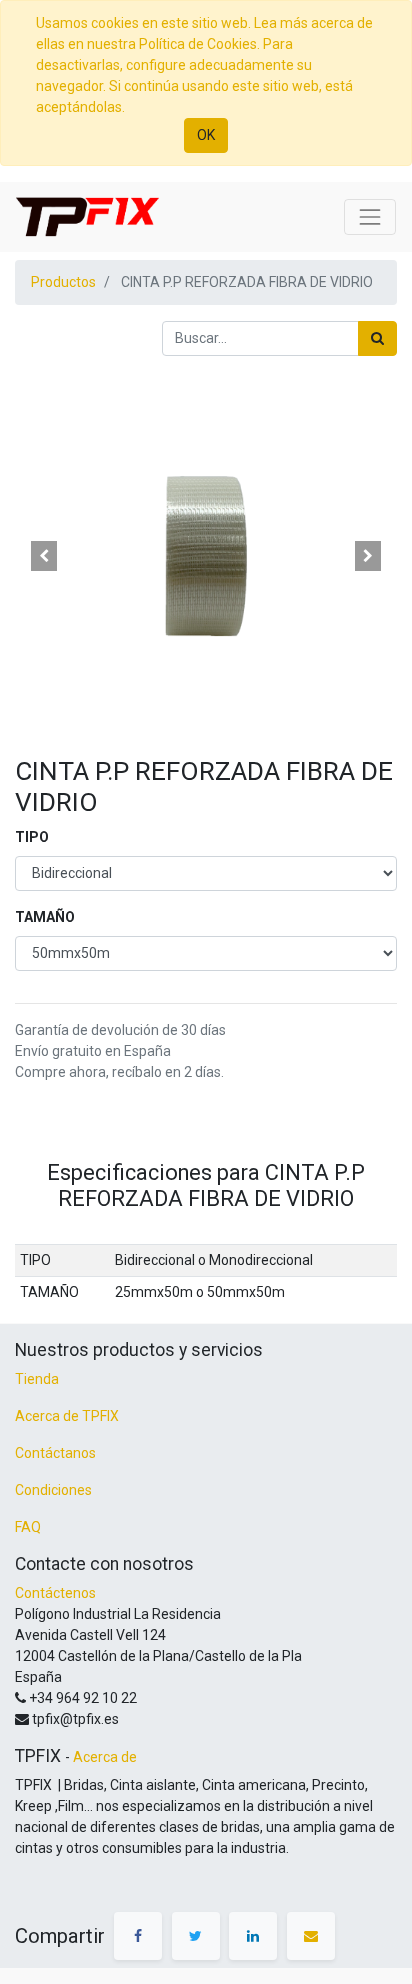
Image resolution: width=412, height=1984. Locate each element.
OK (206, 135)
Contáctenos (55, 1593)
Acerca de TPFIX (67, 1416)
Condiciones (53, 1490)
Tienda (37, 1379)
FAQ (28, 1527)
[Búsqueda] (377, 338)
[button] (43, 556)
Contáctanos (55, 1453)
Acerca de (105, 1757)
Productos (63, 282)
